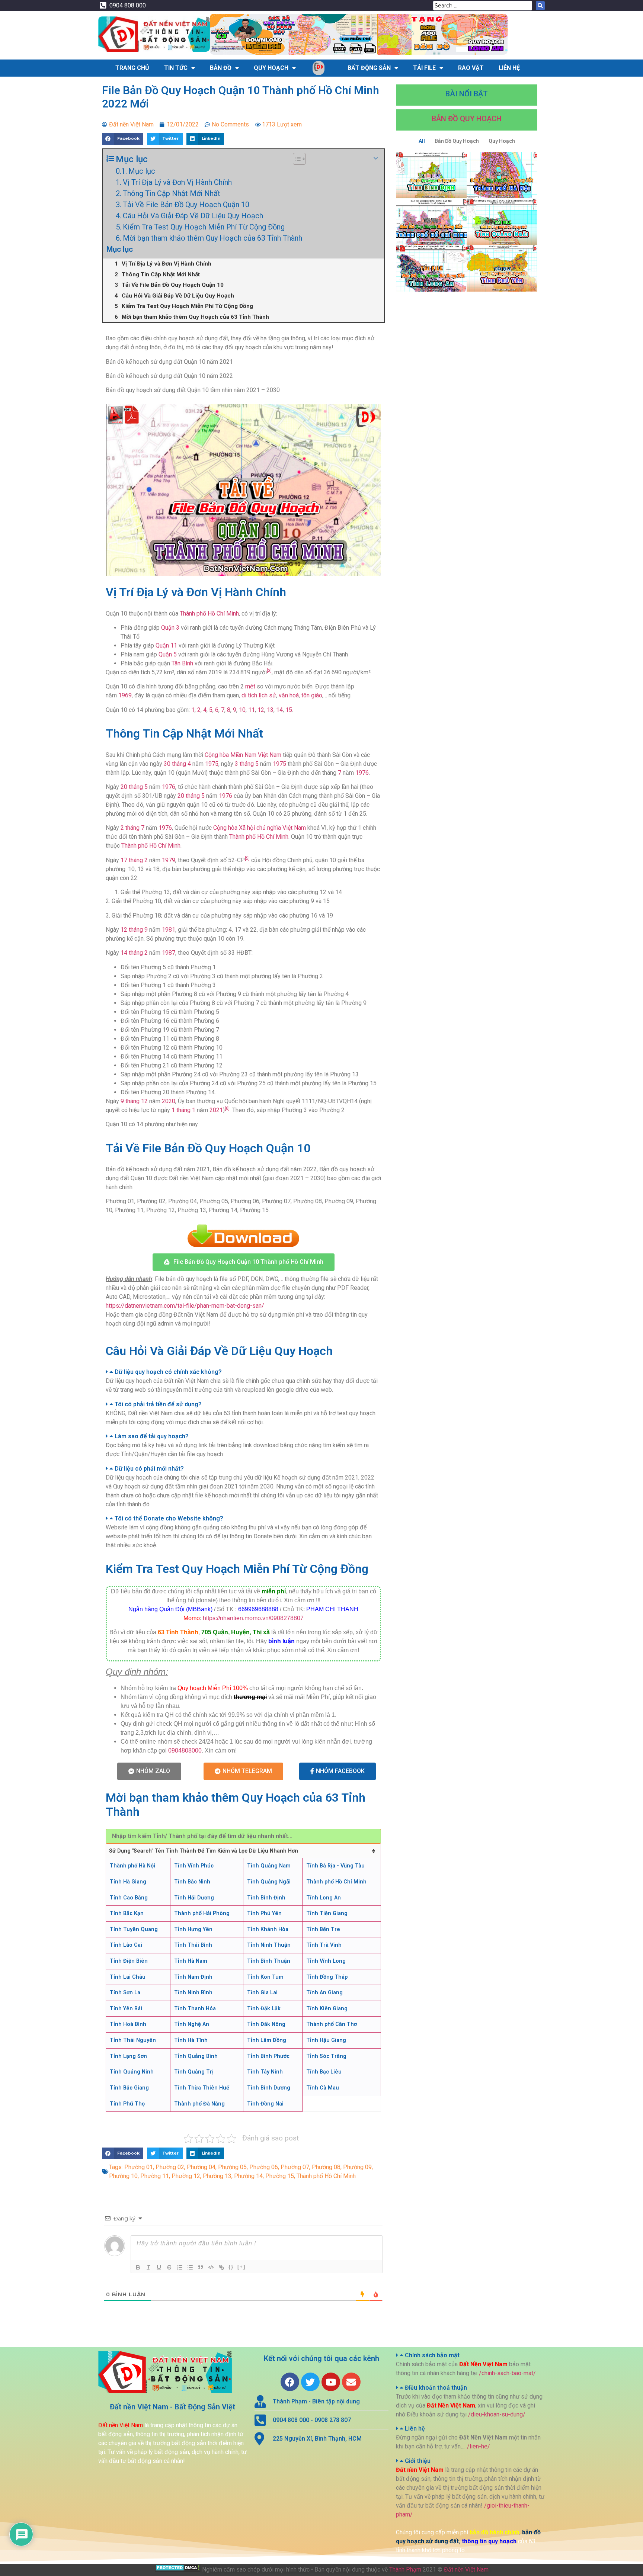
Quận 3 (170, 628)
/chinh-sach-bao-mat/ (507, 2373)
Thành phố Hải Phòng (202, 1913)
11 (252, 710)
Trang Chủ (132, 68)
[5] (247, 858)
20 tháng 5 (134, 787)
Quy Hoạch (271, 68)
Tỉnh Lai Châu (128, 1977)
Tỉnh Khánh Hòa (268, 1929)
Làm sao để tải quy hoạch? (152, 1436)
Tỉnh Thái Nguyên (133, 2040)
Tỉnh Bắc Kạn (127, 1913)
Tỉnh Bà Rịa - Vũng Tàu (335, 1866)
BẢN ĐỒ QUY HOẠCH (467, 119)
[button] (244, 1262)
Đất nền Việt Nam (466, 2569)
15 (289, 710)
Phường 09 (357, 2167)
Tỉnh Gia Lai (262, 1993)
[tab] (243, 1372)
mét (250, 686)
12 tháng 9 (134, 930)
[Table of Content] (299, 159)
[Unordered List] (190, 2267)
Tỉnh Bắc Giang (129, 2088)
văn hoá (289, 695)
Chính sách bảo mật (432, 2355)
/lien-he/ (479, 2446)
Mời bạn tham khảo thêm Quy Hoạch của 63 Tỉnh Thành (212, 238)
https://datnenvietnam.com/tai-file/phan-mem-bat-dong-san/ (185, 1306)
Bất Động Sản (369, 68)
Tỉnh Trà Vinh (324, 1945)
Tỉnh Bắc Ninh (192, 1882)
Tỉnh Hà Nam (191, 1961)
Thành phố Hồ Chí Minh (209, 614)
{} (231, 2267)
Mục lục (142, 171)
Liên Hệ (509, 68)
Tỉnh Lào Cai (126, 1945)
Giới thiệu (418, 2461)
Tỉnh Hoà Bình (128, 2024)
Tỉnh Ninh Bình (193, 1993)
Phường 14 (248, 2176)
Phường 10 (123, 2176)
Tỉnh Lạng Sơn (128, 2056)
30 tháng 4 (177, 764)
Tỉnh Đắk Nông (266, 2024)
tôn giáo (312, 695)
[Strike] (169, 2267)
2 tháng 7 (132, 828)
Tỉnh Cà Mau (323, 2088)
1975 (212, 764)
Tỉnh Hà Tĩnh (191, 2040)
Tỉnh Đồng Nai (265, 2104)
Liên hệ (415, 2429)
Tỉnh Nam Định (193, 1977)
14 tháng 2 (134, 953)
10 (242, 710)
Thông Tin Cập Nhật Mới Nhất (172, 193)
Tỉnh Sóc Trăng (326, 2056)
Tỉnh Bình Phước (268, 2056)
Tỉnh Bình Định (266, 1898)
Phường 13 (217, 2176)
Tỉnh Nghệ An (192, 2024)
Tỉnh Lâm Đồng (267, 2040)
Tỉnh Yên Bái (126, 2009)
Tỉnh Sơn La (125, 1993)
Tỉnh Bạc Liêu (324, 2072)
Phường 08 (326, 2167)
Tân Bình (182, 663)
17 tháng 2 (134, 860)
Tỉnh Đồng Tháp (327, 1977)
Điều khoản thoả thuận (436, 2388)
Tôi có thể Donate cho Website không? (169, 1518)
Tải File (424, 68)
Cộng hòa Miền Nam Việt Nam (243, 755)
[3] (269, 671)
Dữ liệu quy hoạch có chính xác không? (168, 1372)
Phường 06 (264, 2167)
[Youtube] (331, 2382)
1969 (125, 695)
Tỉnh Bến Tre (323, 1929)
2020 (169, 1101)
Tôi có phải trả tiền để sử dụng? (158, 1404)
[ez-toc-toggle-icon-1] (296, 159)
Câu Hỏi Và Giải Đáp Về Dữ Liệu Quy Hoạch (193, 216)
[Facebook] (290, 2382)
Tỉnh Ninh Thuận (269, 1945)
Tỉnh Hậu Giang (326, 2040)
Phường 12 (186, 2176)
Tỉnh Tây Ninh (265, 2072)
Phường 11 (155, 2176)
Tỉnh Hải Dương (194, 1898)
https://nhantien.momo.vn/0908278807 (253, 1618)
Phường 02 (170, 2167)
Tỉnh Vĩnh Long (326, 1961)
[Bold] (138, 2267)
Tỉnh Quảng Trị (194, 2072)
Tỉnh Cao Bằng (129, 1898)
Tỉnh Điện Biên (129, 1961)
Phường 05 (232, 2167)
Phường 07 (295, 2167)
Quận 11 (166, 645)
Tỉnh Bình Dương (269, 2088)
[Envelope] (351, 2382)
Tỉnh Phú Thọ (127, 2104)
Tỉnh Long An (324, 1898)
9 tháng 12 (134, 1101)
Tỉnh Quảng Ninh (132, 2072)
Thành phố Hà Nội (132, 1866)
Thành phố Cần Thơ (332, 2024)
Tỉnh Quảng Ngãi (269, 1882)
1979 (169, 860)
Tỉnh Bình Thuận (269, 1961)
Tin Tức (176, 68)
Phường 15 (280, 2176)
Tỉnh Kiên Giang (327, 2009)
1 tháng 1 (183, 1110)
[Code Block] (211, 2267)
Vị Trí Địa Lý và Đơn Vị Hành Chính (177, 182)
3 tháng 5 (247, 764)
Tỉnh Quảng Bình (196, 2056)
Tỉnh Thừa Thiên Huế (202, 2088)
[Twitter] (310, 2382)
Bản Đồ (221, 68)
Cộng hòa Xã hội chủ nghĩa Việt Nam (260, 828)
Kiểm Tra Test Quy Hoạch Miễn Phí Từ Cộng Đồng (204, 227)
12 (261, 710)
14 (279, 710)
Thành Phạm (405, 2569)
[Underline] (159, 2267)
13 (270, 710)
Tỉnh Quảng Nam (269, 1866)
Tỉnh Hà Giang (128, 1882)
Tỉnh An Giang (324, 1993)
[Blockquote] (201, 2267)
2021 (216, 1110)
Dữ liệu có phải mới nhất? (149, 1469)
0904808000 (185, 1750)
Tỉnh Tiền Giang (327, 1913)
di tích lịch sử (259, 695)
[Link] (221, 2267)
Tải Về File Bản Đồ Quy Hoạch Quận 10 (186, 205)
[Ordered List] (180, 2267)
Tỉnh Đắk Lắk (264, 2009)
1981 (169, 930)
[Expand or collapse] (376, 158)
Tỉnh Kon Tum (265, 1977)
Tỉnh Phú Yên (264, 1913)
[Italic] (148, 2267)
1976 (362, 773)
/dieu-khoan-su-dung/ (497, 2414)
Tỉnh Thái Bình (193, 1945)
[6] (227, 1108)
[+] (241, 2267)
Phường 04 (201, 2167)
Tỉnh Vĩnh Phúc (194, 1866)
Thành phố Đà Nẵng (199, 2104)
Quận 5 (168, 654)
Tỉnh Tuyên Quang (134, 1929)
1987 (169, 953)
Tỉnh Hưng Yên (193, 1929)
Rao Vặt (471, 68)
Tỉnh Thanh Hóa (195, 2009)
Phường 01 (139, 2167)
